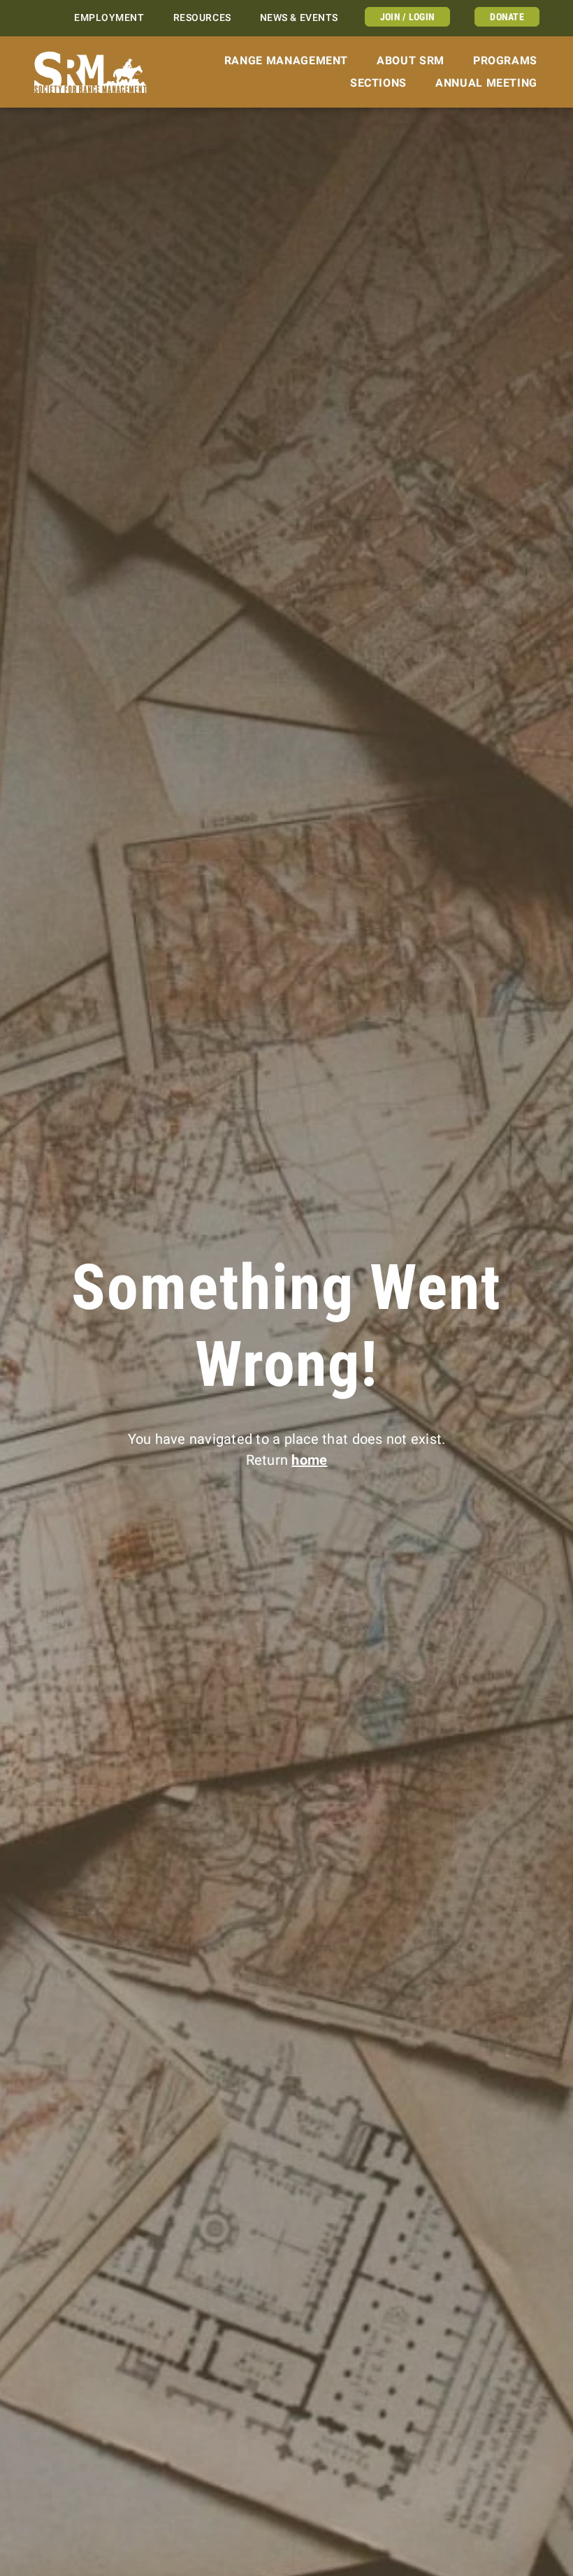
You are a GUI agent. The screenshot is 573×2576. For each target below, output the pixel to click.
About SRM (411, 60)
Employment (109, 18)
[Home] (90, 72)
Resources (202, 18)
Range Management (286, 60)
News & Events (299, 18)
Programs (505, 60)
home (309, 1460)
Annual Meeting (486, 83)
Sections (378, 83)
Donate (507, 17)
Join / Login (407, 17)
